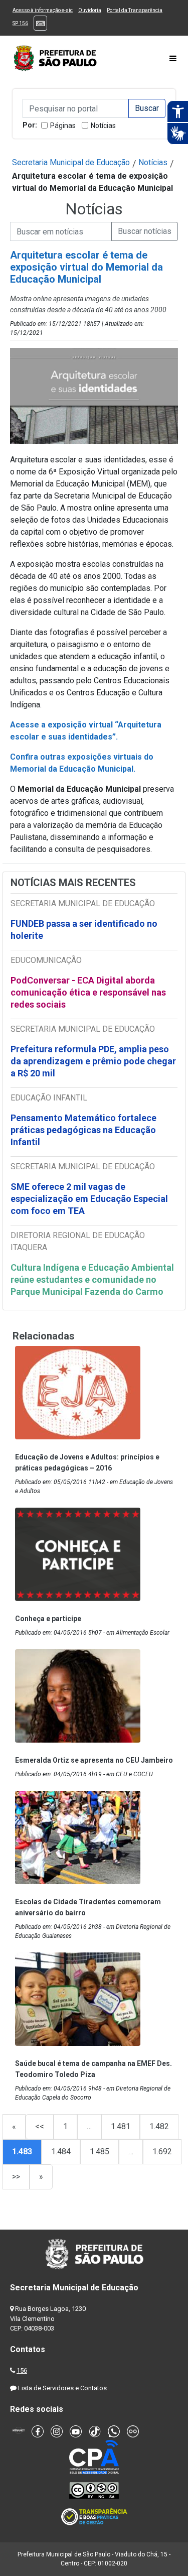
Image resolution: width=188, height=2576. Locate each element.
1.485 (100, 2152)
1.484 (61, 2152)
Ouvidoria (90, 10)
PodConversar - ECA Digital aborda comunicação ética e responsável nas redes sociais (88, 992)
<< (40, 2126)
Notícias (103, 126)
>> (16, 2177)
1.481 (121, 2126)
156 (22, 2370)
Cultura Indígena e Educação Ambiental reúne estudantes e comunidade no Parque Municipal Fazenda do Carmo (92, 1279)
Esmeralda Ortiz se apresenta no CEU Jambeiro (94, 1760)
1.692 (162, 2152)
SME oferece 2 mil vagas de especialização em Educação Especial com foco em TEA (89, 1199)
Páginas (63, 126)
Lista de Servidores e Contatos (62, 2388)
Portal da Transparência (135, 10)
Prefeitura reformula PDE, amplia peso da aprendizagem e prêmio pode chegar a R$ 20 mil (93, 1061)
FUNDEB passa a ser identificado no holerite (84, 930)
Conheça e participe (48, 1619)
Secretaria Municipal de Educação (71, 162)
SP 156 (20, 23)
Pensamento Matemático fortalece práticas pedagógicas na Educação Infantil (83, 1130)
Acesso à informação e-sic (43, 10)
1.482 (159, 2126)
